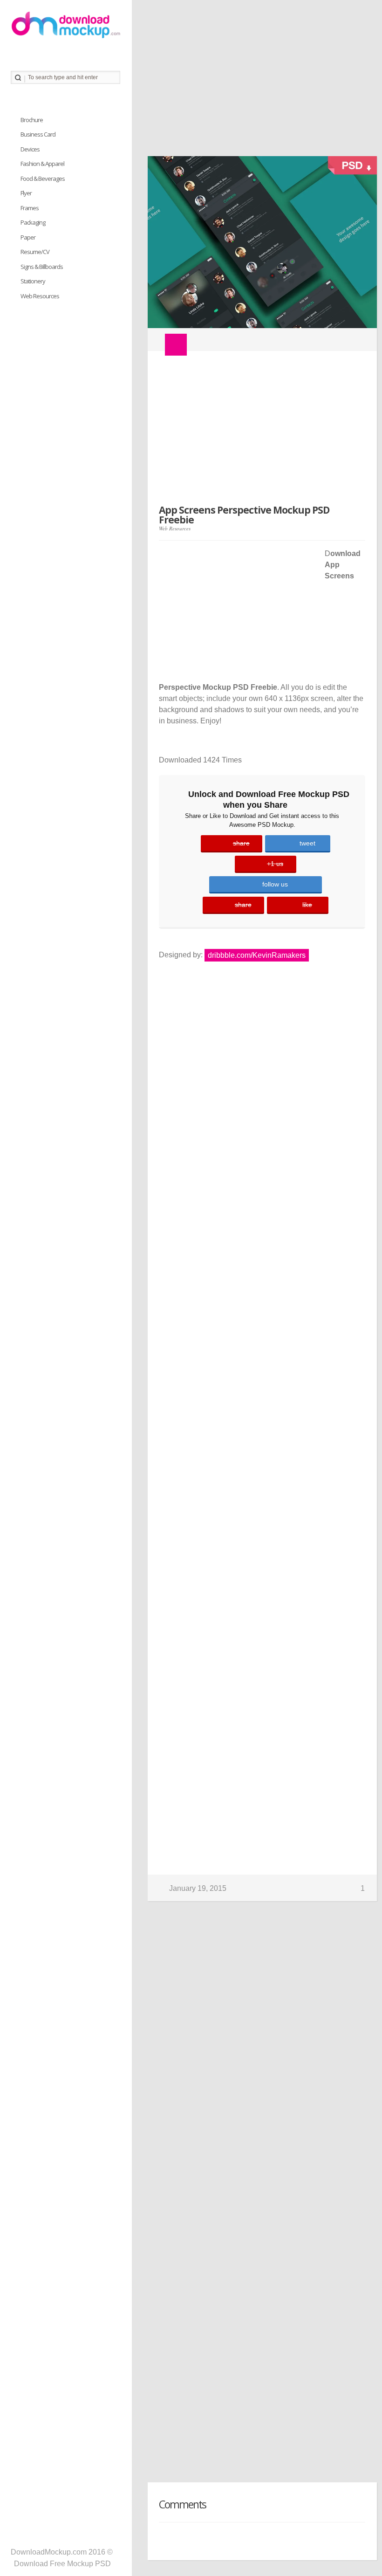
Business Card (38, 134)
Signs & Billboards (42, 267)
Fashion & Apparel (42, 164)
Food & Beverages (43, 179)
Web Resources (175, 528)
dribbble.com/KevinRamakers (257, 955)
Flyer (26, 193)
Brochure (32, 120)
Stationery (33, 281)
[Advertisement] (257, 82)
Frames (30, 208)
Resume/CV (35, 252)
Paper (28, 237)
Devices (30, 149)
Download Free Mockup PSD (62, 2564)
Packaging (33, 222)
